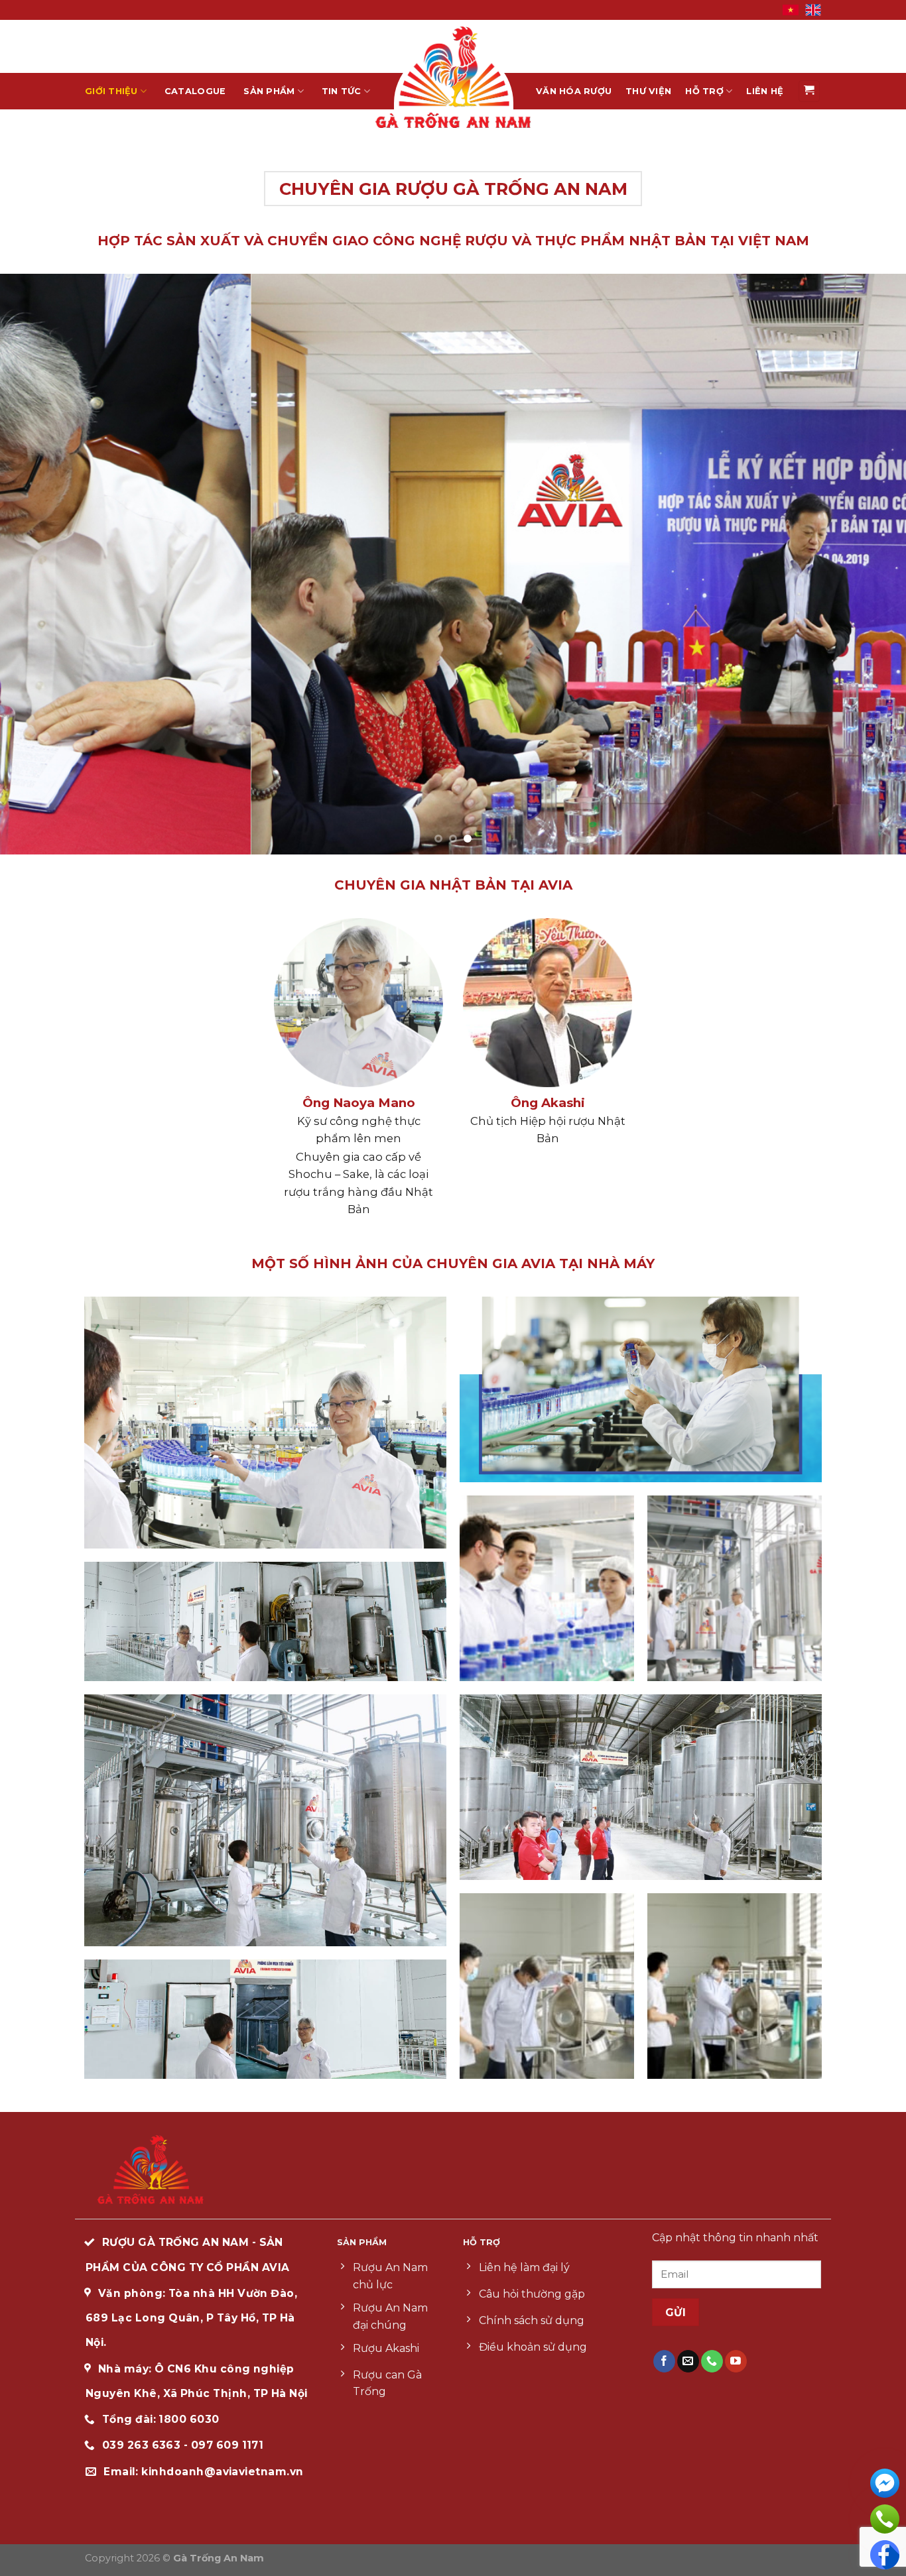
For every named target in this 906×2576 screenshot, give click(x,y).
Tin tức (342, 91)
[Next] (871, 564)
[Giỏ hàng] (809, 91)
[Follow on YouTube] (736, 2361)
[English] (813, 9)
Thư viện (648, 91)
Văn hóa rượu (574, 91)
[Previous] (35, 564)
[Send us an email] (688, 2361)
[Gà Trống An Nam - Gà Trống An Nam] (453, 77)
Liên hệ (765, 91)
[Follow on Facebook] (664, 2361)
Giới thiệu (111, 91)
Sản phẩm (269, 91)
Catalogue (195, 91)
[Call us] (712, 2361)
